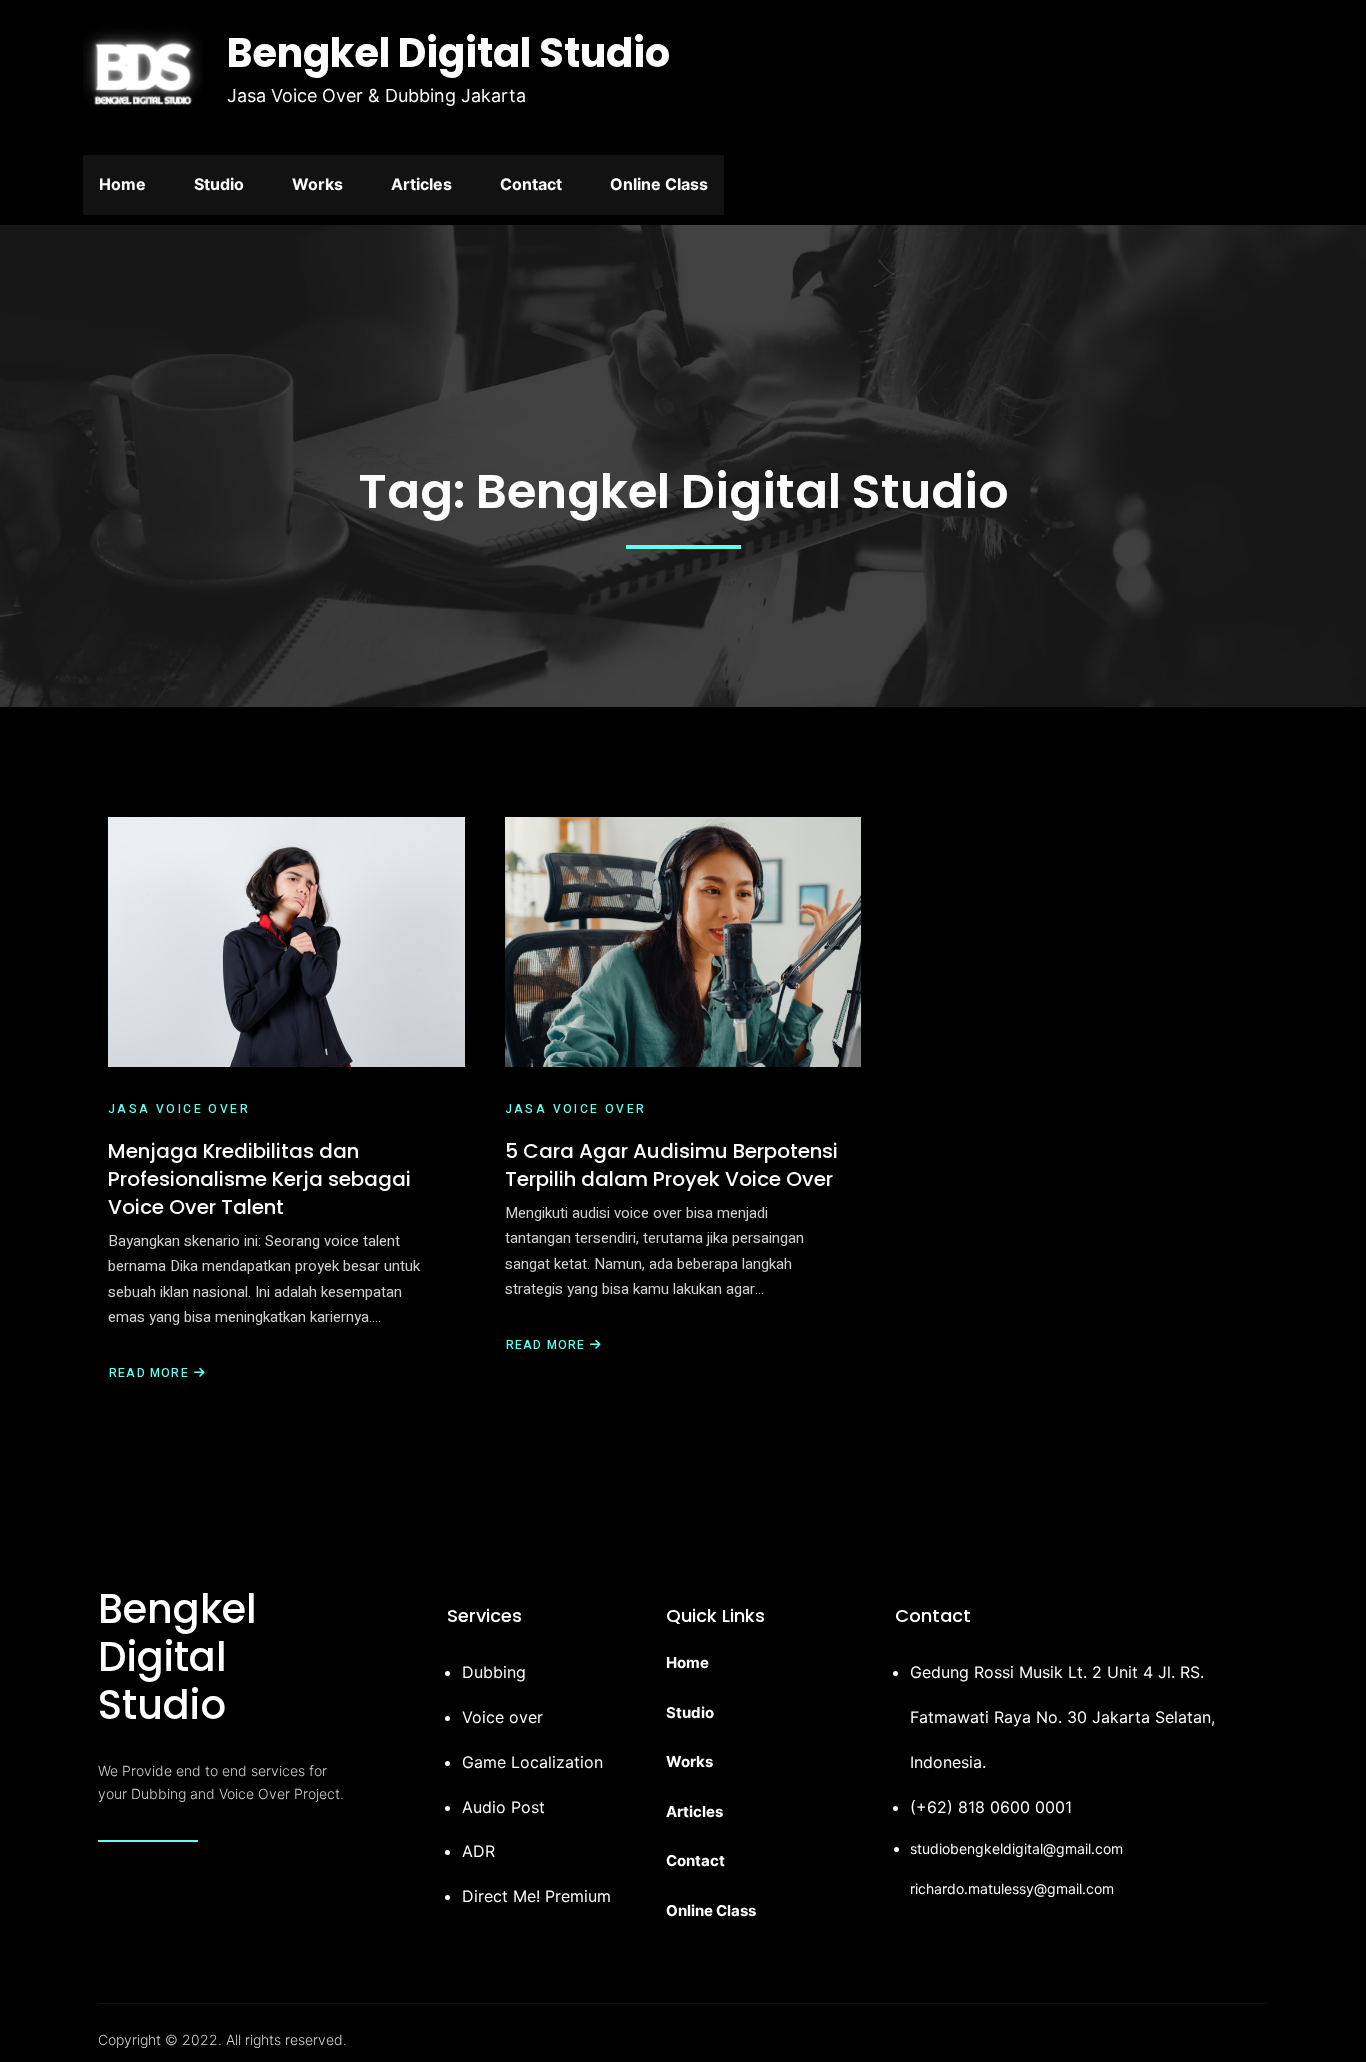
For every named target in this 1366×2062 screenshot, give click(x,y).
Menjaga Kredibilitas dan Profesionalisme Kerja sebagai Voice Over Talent (259, 1179)
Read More (149, 1373)
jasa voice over (179, 1109)
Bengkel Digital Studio (448, 53)
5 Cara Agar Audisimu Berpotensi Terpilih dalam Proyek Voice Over (671, 1165)
